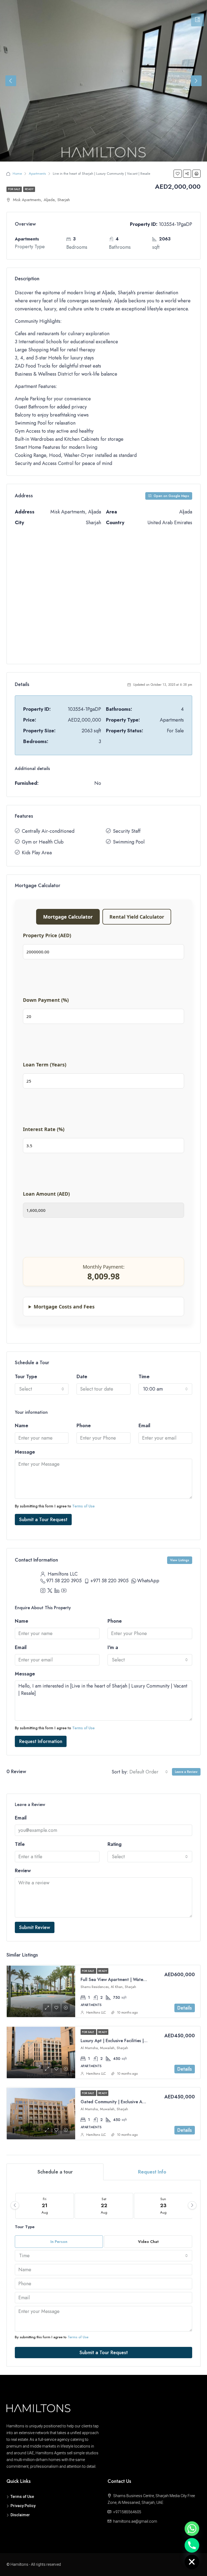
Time (144, 1377)
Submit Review (35, 1927)
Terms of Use (83, 1506)
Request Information (41, 1741)
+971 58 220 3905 (109, 1581)
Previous (11, 81)
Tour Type (26, 1377)
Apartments (37, 174)
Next (196, 81)
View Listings (180, 1560)
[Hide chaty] (192, 2562)
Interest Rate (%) (44, 1129)
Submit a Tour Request (43, 1520)
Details (185, 2008)
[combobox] (42, 1389)
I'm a (113, 1647)
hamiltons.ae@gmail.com (135, 2521)
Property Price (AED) (47, 935)
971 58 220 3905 (64, 1581)
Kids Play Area (37, 853)
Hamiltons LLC (96, 2012)
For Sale (14, 189)
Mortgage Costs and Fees (64, 1307)
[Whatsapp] (192, 2529)
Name (22, 1426)
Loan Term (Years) (45, 1065)
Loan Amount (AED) (46, 1194)
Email (144, 1426)
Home (17, 174)
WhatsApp (148, 1581)
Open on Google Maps (171, 496)
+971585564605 (127, 2512)
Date (82, 1377)
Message (25, 1452)
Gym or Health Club (43, 842)
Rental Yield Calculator (137, 917)
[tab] (198, 20)
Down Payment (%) (46, 1000)
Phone (84, 1426)
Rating (115, 1844)
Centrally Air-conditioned (48, 831)
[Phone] (192, 2545)
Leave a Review (186, 1772)
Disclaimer (20, 2515)
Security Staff (127, 831)
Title (20, 1844)
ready (29, 189)
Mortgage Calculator (68, 917)
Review (23, 1871)
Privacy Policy (23, 2506)
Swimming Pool (129, 842)
